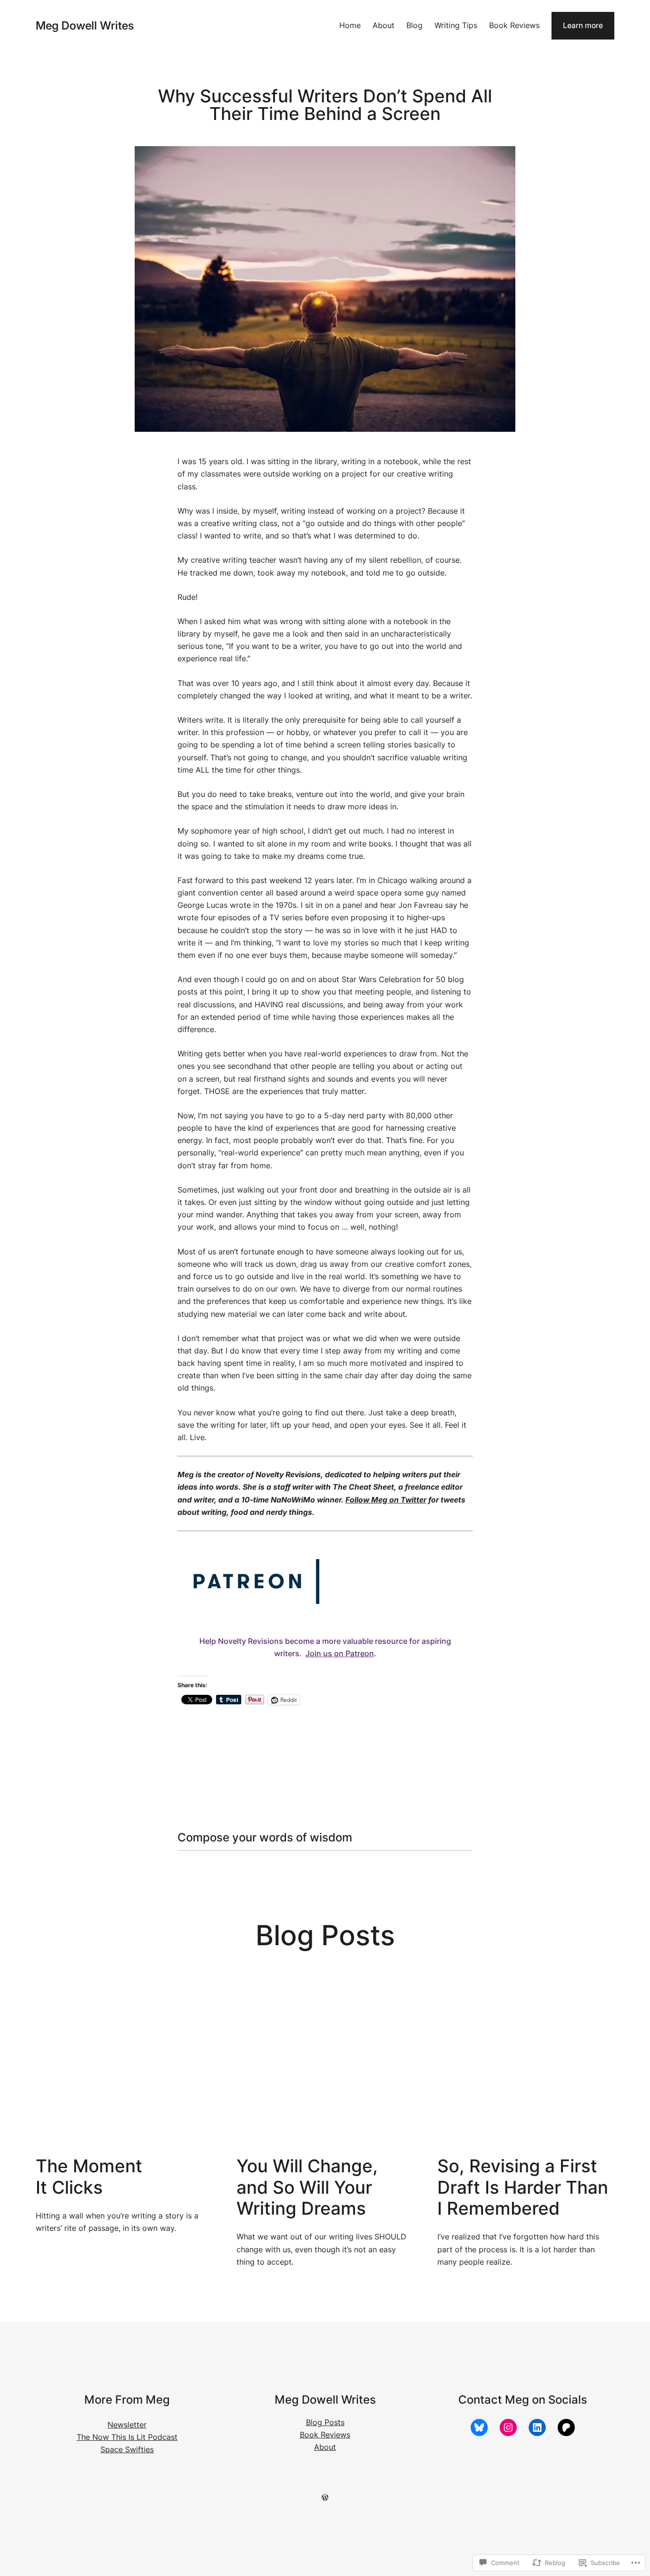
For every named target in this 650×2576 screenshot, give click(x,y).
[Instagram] (508, 2427)
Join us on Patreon (340, 1654)
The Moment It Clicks (89, 2177)
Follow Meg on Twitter (386, 1500)
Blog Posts (325, 2422)
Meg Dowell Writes (85, 25)
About (325, 2447)
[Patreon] (566, 2427)
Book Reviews (325, 2435)
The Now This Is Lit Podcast (127, 2437)
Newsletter (127, 2425)
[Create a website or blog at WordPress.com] (325, 2498)
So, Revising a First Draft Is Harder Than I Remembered (523, 2187)
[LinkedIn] (537, 2427)
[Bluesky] (479, 2427)
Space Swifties (127, 2450)
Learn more (583, 25)
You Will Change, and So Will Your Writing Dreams (307, 2187)
